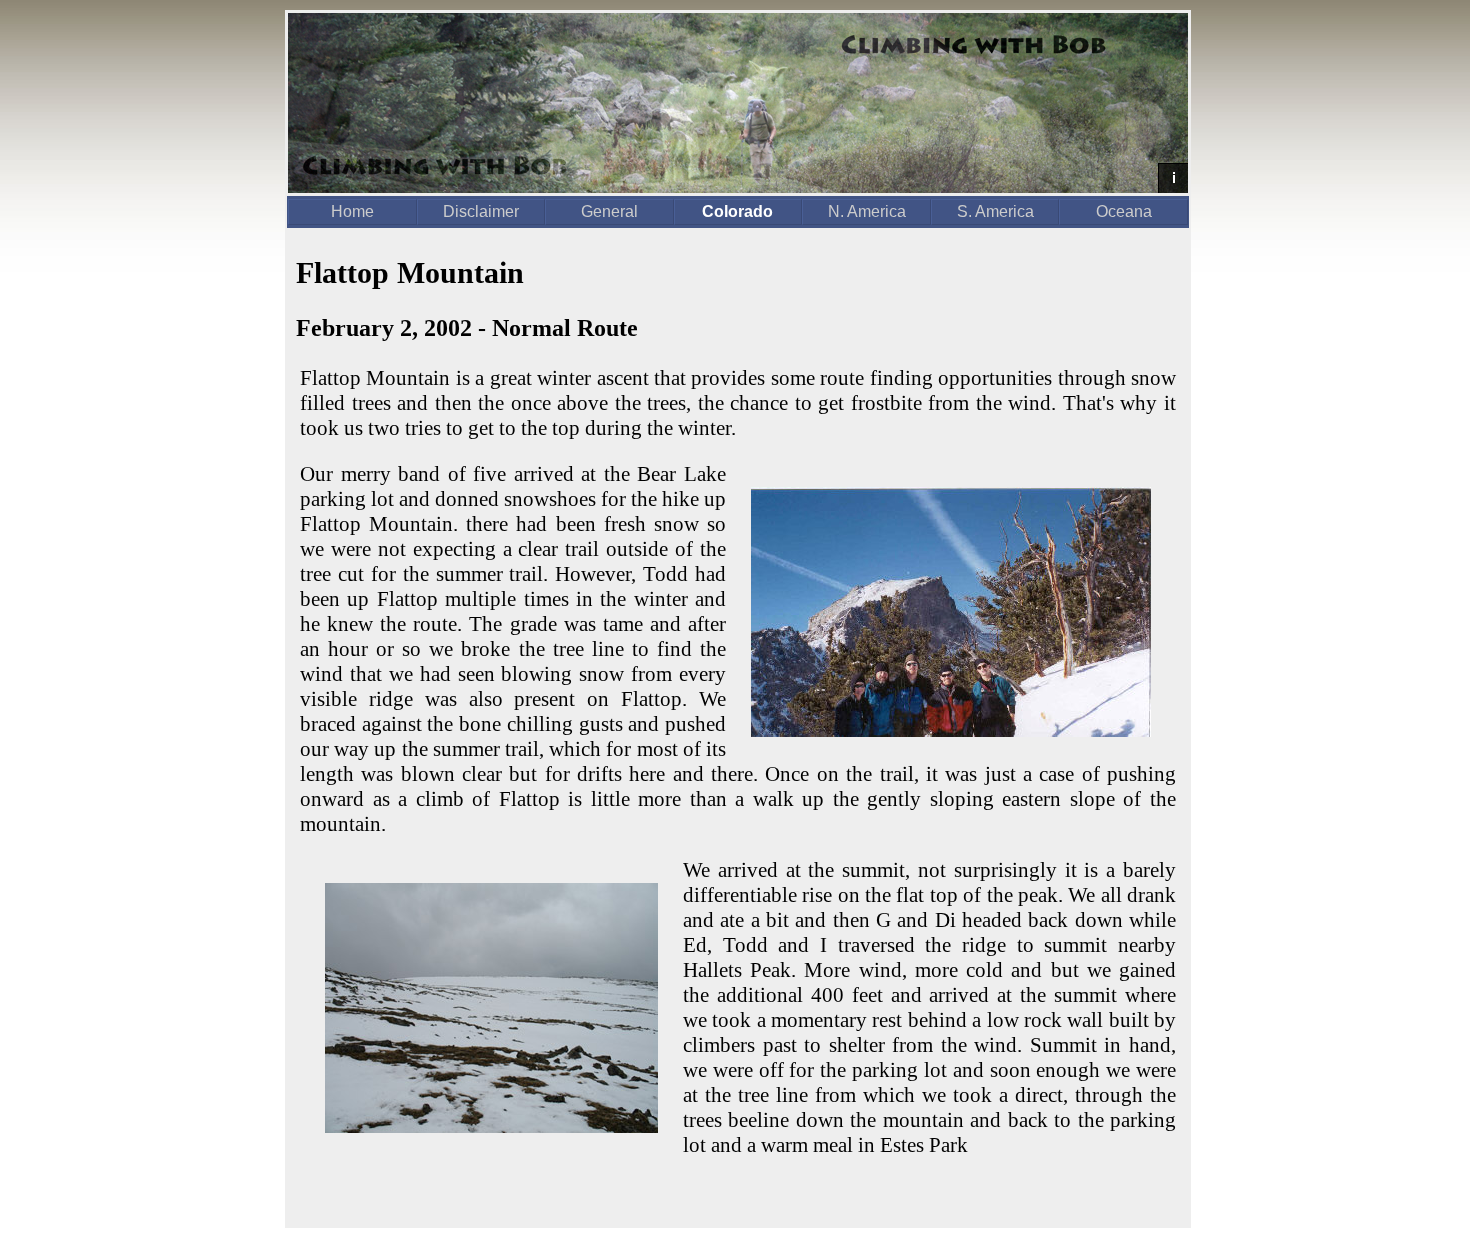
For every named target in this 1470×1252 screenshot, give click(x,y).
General (609, 211)
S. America (995, 211)
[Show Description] (1173, 178)
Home (352, 211)
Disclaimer (481, 211)
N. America (867, 211)
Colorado (737, 211)
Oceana (1124, 211)
